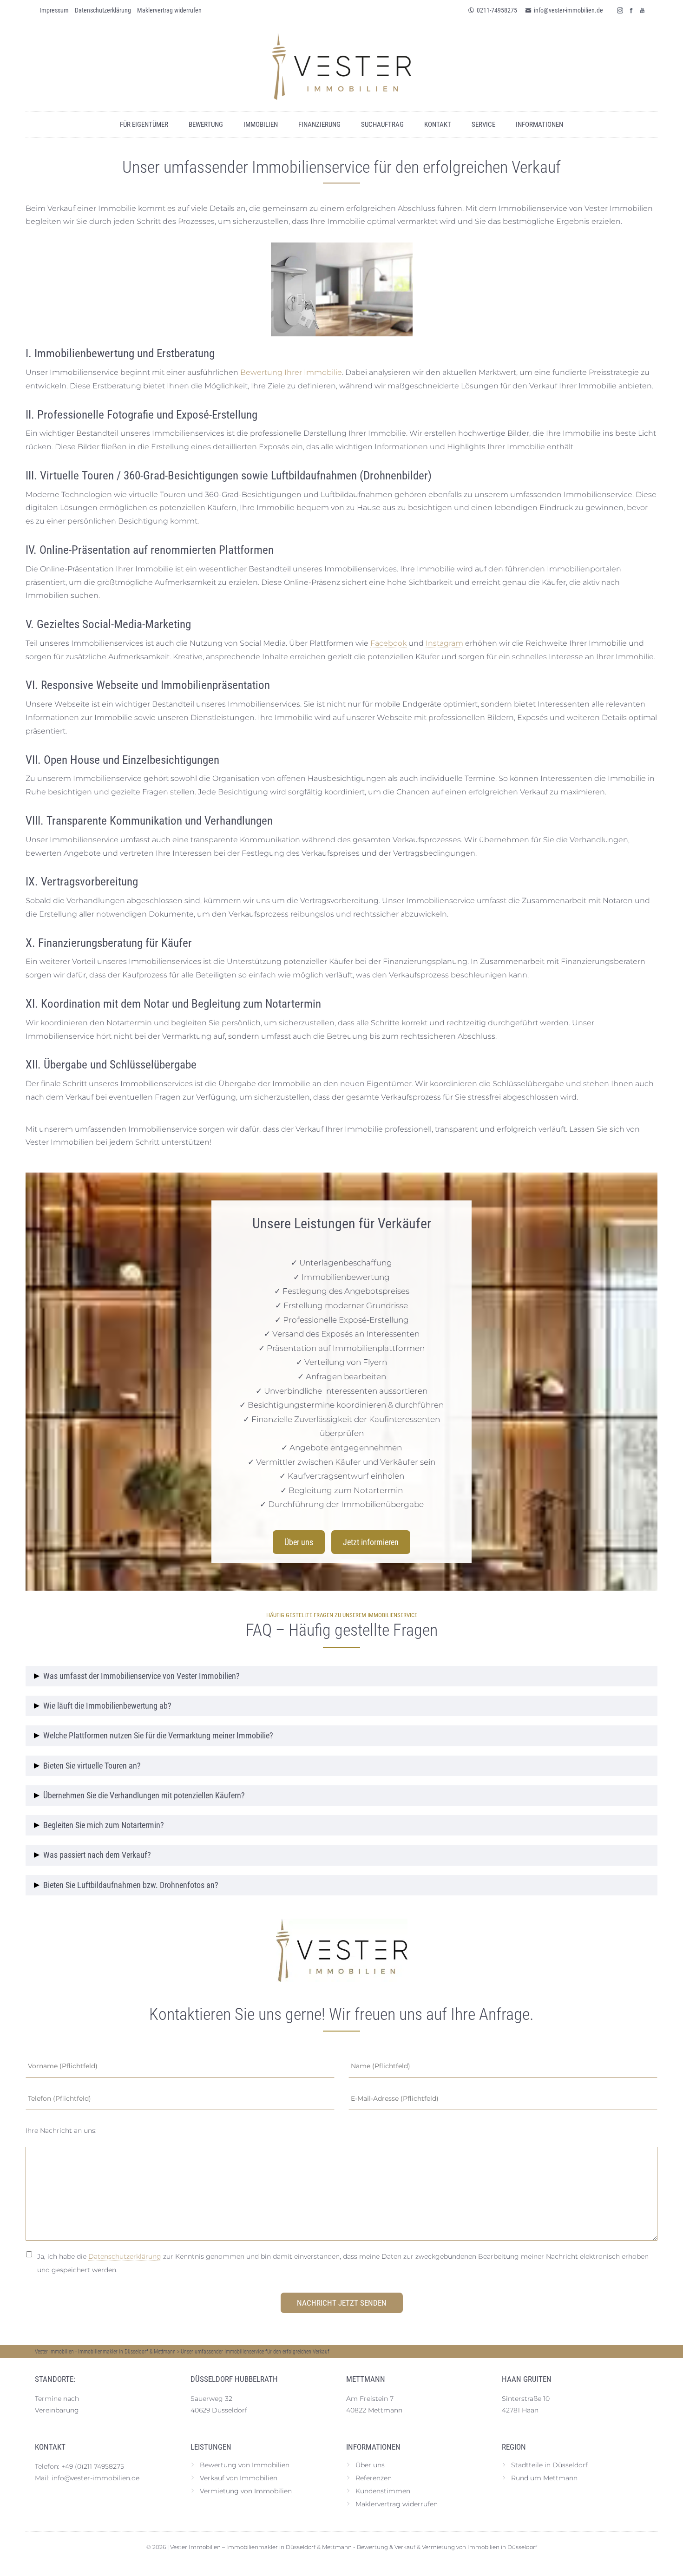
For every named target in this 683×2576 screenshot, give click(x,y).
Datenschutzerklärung (125, 2256)
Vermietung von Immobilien (246, 2491)
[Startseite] (341, 66)
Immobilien (261, 125)
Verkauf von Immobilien (239, 2478)
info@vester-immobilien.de (568, 10)
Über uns (299, 1542)
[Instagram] (620, 10)
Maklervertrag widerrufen (169, 10)
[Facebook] (631, 10)
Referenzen (374, 2478)
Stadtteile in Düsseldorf (549, 2465)
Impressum (54, 10)
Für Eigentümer (144, 125)
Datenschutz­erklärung (103, 10)
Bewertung (206, 125)
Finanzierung (319, 125)
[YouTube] (643, 10)
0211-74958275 (497, 10)
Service (483, 125)
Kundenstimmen (383, 2491)
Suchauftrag (382, 125)
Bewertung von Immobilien (245, 2465)
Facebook (388, 643)
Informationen (539, 125)
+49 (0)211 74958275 (93, 2466)
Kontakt (438, 125)
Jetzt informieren (371, 1542)
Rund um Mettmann (544, 2478)
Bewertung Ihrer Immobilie (291, 372)
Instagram (444, 643)
